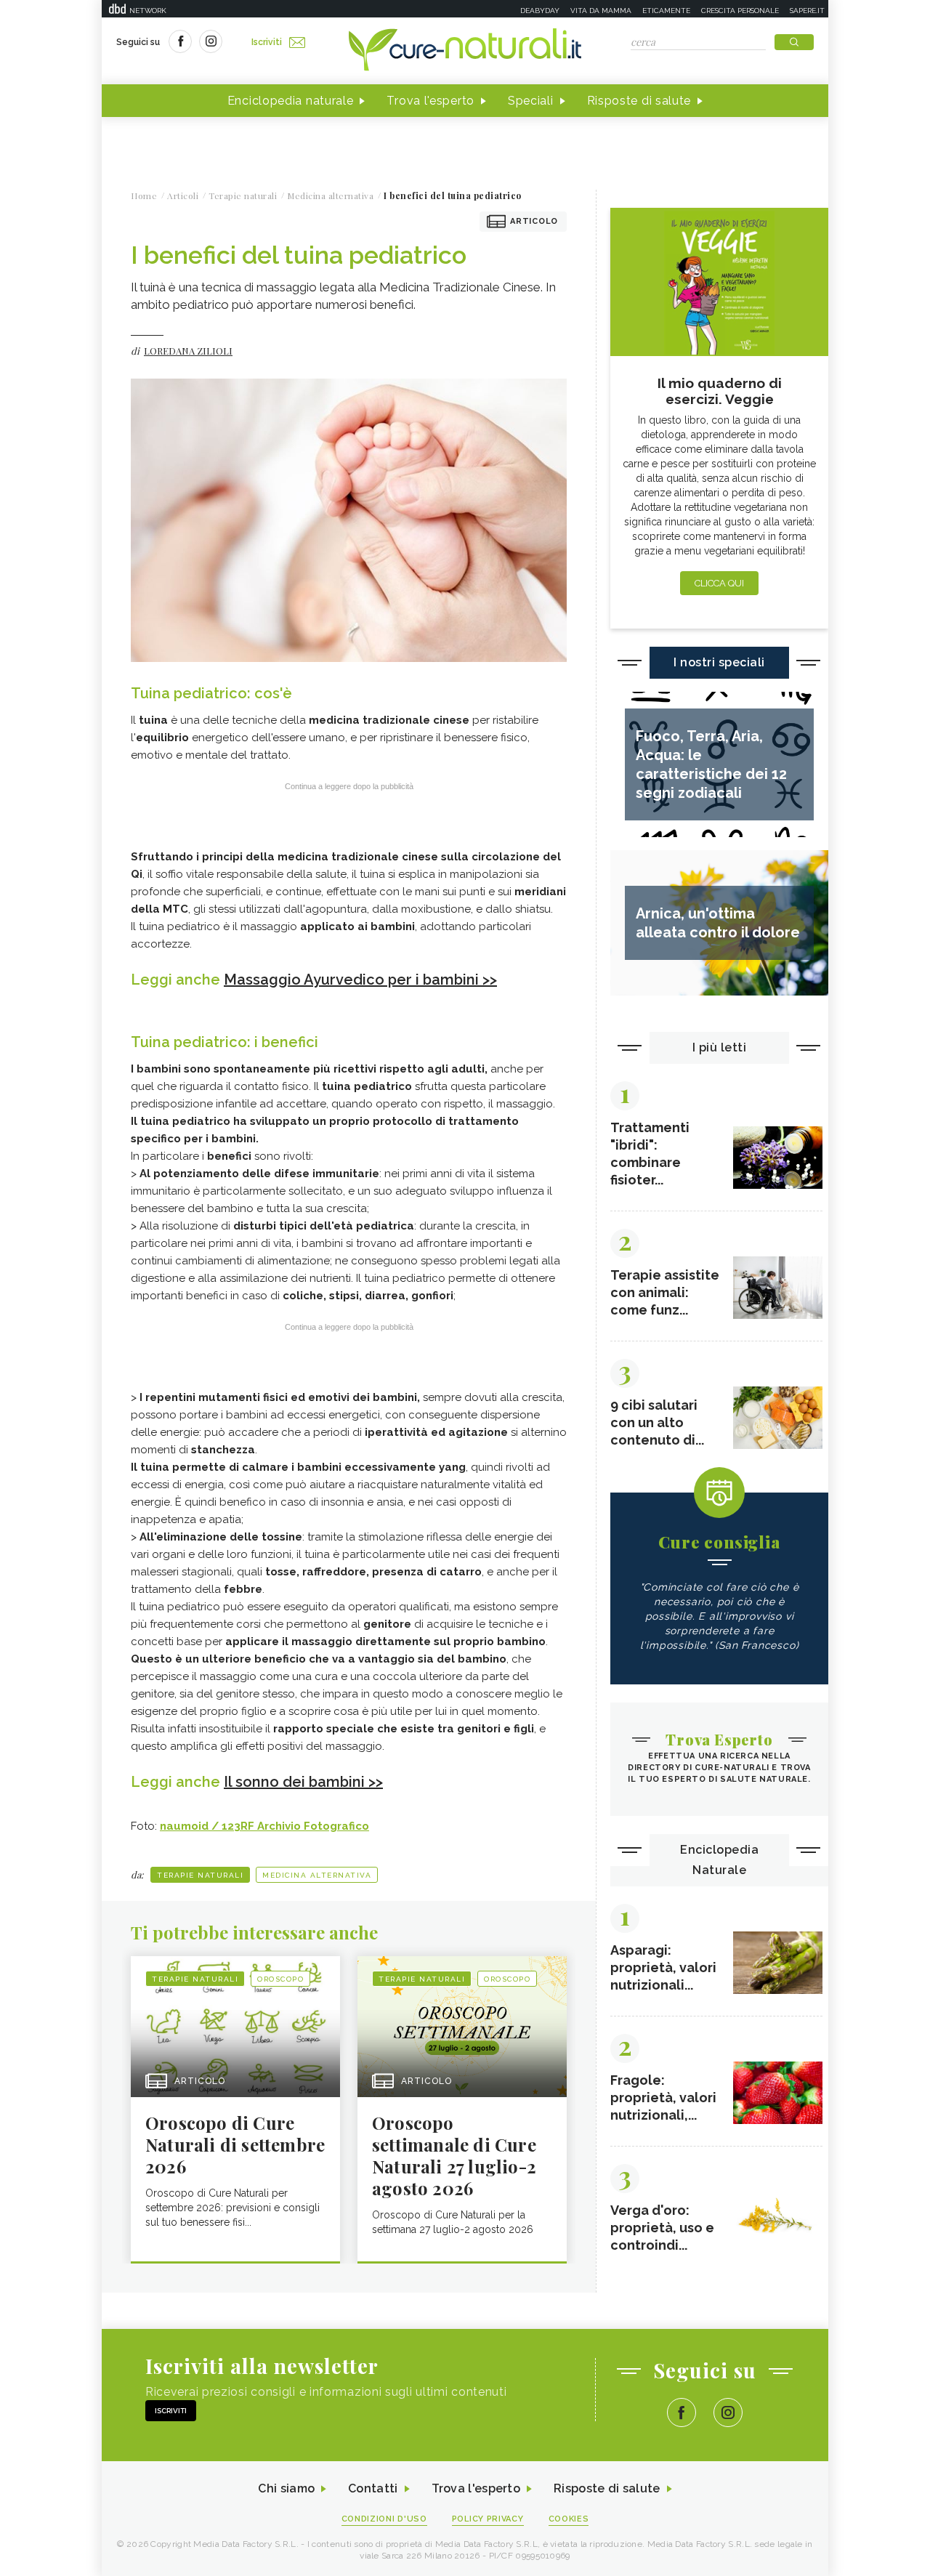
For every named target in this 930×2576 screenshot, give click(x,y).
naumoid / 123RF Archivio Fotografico (264, 1826)
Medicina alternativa (317, 1875)
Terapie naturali (200, 1875)
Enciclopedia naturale (291, 101)
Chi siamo (286, 2488)
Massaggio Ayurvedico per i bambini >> (360, 980)
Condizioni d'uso (384, 2519)
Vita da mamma (601, 11)
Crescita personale (740, 11)
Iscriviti (267, 42)
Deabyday (540, 11)
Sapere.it (807, 11)
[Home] (465, 51)
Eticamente (666, 11)
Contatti (373, 2488)
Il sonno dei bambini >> (303, 1782)
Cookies (569, 2519)
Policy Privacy (488, 2519)
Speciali (531, 101)
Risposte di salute (639, 101)
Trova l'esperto (430, 101)
